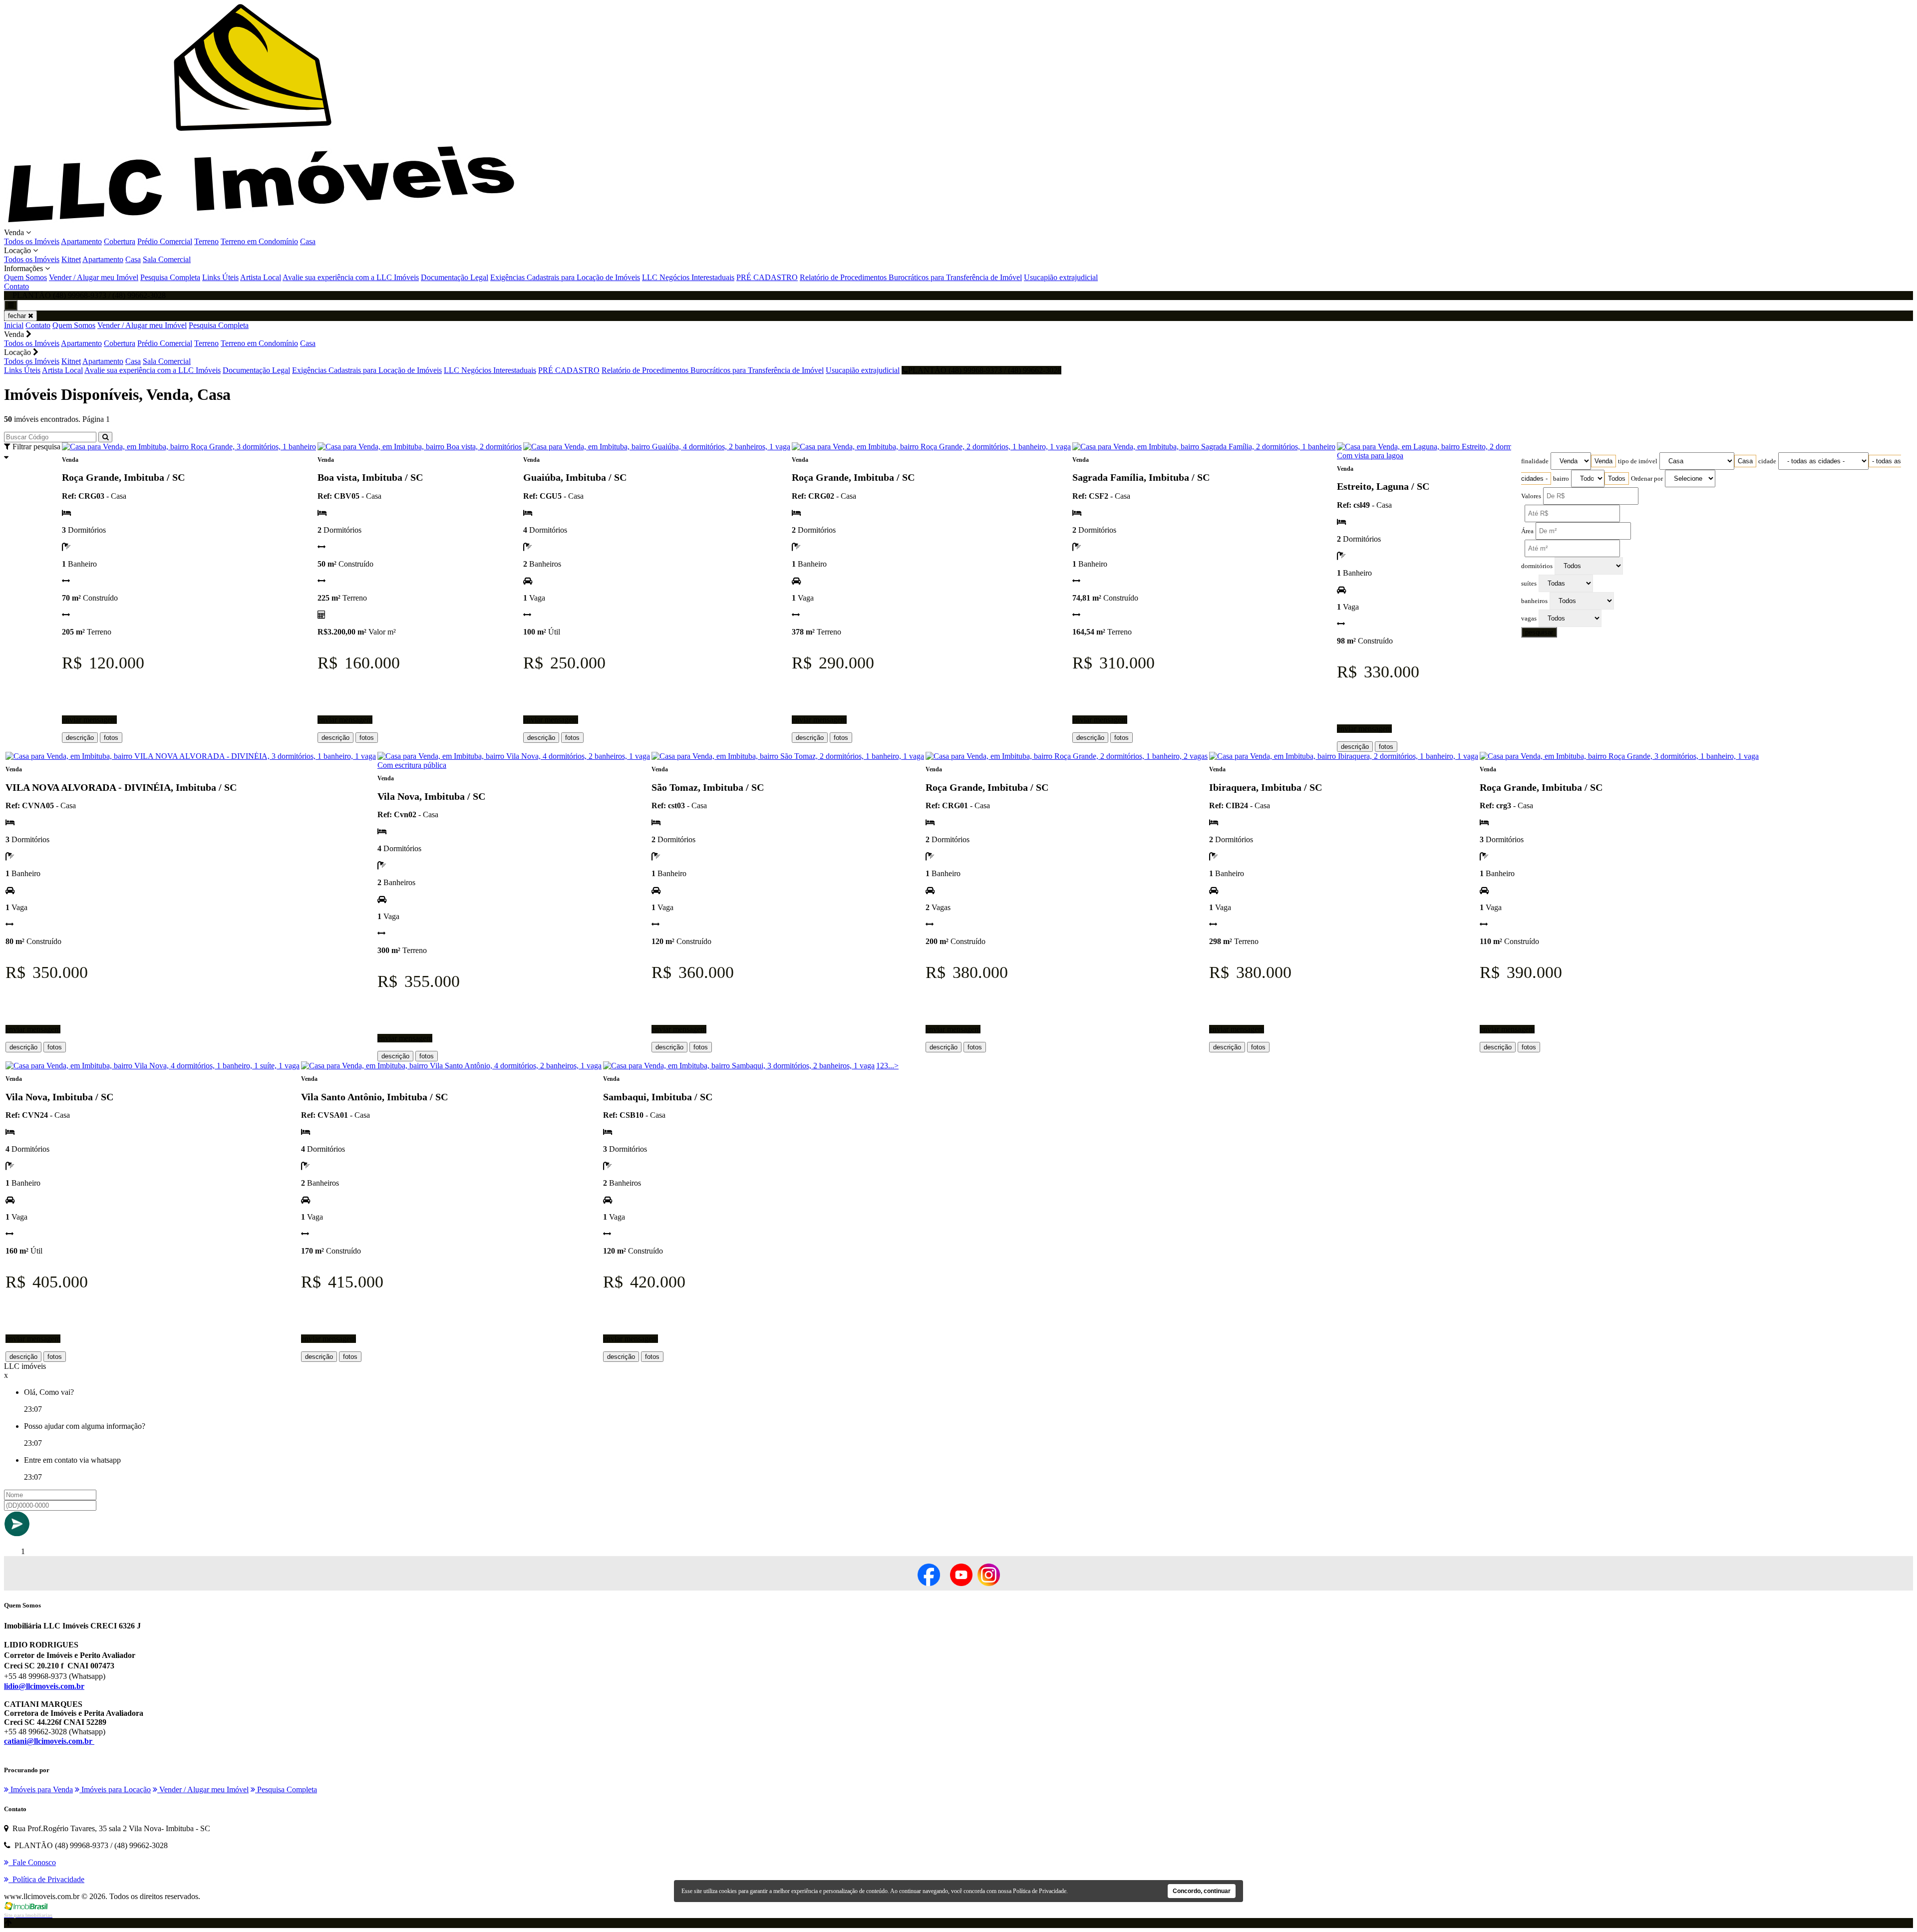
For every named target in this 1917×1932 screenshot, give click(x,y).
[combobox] (1603, 461)
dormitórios (1537, 566)
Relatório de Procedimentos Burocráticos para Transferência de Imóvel (911, 277)
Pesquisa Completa (170, 277)
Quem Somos (25, 277)
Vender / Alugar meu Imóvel (94, 277)
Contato (16, 286)
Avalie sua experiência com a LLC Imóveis (351, 277)
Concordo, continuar (1202, 1891)
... (891, 1066)
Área (1527, 531)
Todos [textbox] (1617, 479)
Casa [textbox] (1745, 461)
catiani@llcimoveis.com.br (49, 1741)
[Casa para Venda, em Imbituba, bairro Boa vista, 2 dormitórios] (420, 447)
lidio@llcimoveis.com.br (44, 1686)
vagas (1529, 619)
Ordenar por (1647, 479)
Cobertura (120, 241)
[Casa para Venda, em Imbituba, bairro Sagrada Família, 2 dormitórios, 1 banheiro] (1204, 447)
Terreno (206, 241)
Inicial (14, 325)
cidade (1767, 461)
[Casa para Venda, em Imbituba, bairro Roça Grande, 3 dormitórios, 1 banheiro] (189, 447)
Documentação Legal (455, 277)
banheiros (1534, 601)
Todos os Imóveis (32, 241)
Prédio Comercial (165, 241)
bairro (1561, 479)
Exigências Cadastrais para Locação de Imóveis (565, 277)
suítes (1529, 584)
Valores (1531, 496)
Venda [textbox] (1603, 461)
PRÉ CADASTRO (767, 277)
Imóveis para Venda (41, 1789)
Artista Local (261, 277)
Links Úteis (220, 277)
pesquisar (1539, 632)
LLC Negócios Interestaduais (688, 277)
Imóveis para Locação (115, 1789)
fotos (111, 738)
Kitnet (71, 259)
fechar (18, 316)
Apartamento (81, 241)
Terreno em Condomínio (259, 241)
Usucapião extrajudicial (1061, 277)
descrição (80, 738)
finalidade (1535, 461)
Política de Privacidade (1040, 1891)
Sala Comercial (167, 259)
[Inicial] (261, 223)
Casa (308, 241)
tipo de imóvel (1638, 461)
